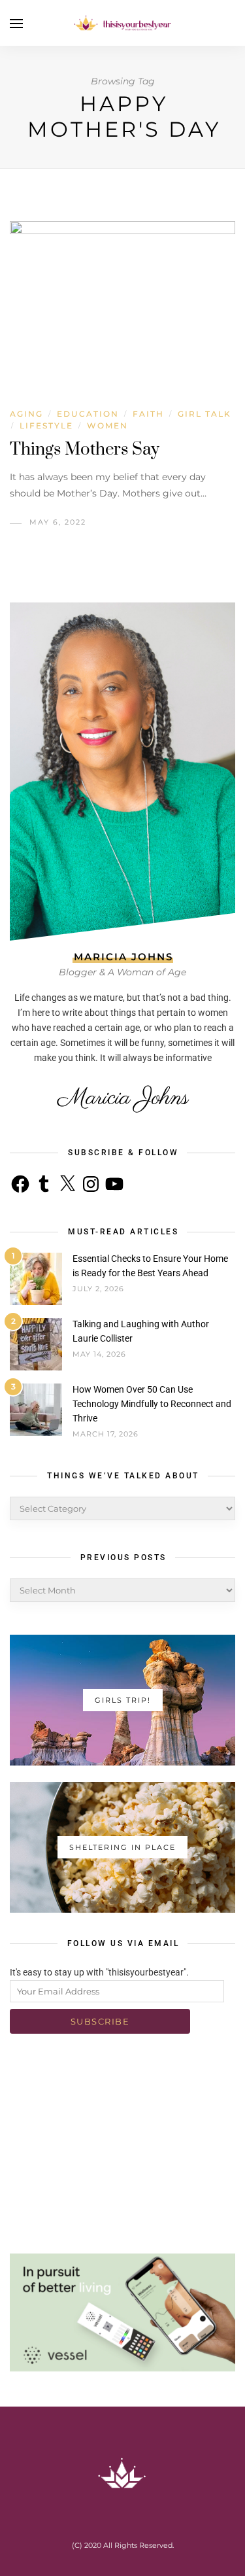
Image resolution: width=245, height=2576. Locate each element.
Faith (148, 414)
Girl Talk (204, 414)
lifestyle (46, 426)
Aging (26, 414)
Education (88, 414)
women (107, 426)
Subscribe (100, 2021)
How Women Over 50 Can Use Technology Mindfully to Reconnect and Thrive (152, 1404)
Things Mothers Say (85, 450)
